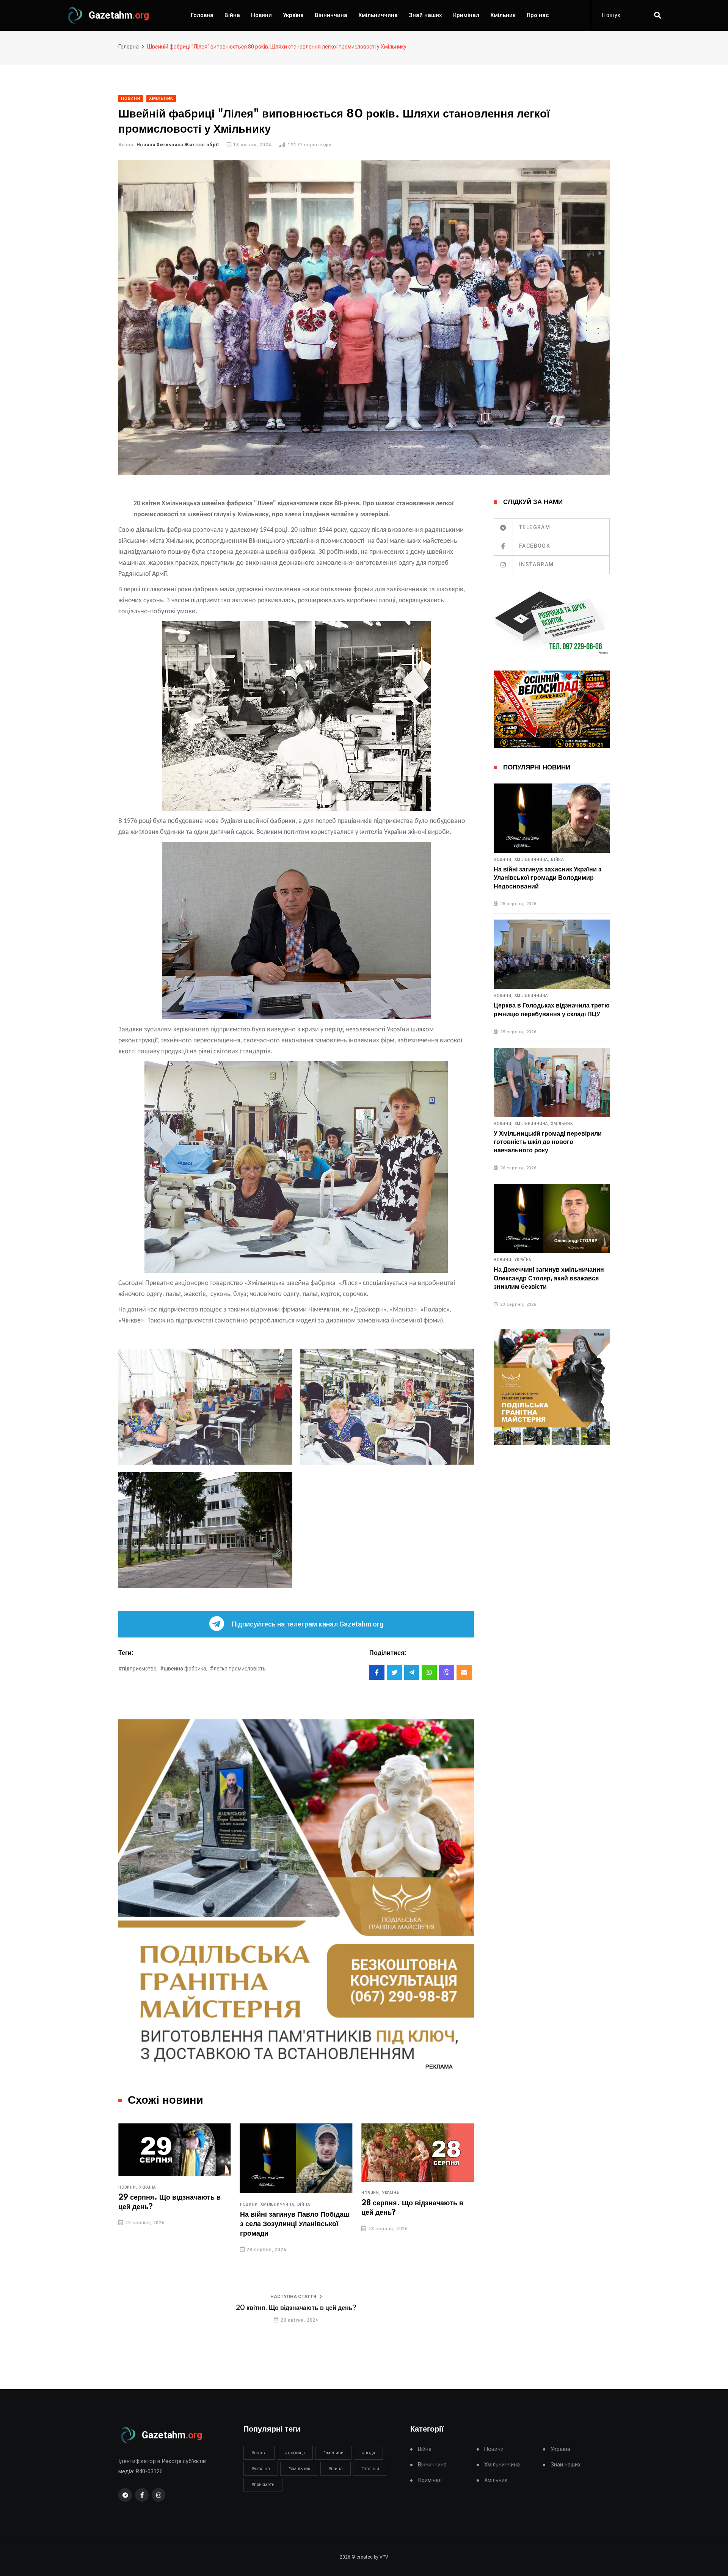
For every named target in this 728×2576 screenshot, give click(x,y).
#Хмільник (299, 2469)
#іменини (333, 2453)
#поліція (370, 2469)
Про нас (538, 15)
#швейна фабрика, (184, 1669)
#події (368, 2453)
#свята (259, 2453)
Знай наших (425, 15)
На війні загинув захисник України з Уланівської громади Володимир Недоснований (548, 878)
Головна (202, 15)
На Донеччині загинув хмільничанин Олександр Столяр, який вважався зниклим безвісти (549, 1278)
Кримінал (466, 15)
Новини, (128, 2205)
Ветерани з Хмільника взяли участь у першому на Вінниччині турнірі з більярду (416, 2227)
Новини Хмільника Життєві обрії (178, 145)
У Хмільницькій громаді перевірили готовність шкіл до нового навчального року (548, 1142)
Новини (261, 15)
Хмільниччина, (157, 2205)
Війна (232, 15)
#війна (336, 2469)
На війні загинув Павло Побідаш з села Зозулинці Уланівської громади (173, 2224)
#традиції (295, 2453)
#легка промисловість (238, 1669)
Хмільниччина (378, 15)
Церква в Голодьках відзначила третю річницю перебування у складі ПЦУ (552, 1010)
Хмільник (503, 15)
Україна (293, 15)
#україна (261, 2469)
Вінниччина (331, 15)
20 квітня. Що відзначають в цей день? (296, 2308)
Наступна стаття (293, 2297)
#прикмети (263, 2485)
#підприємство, (138, 1669)
